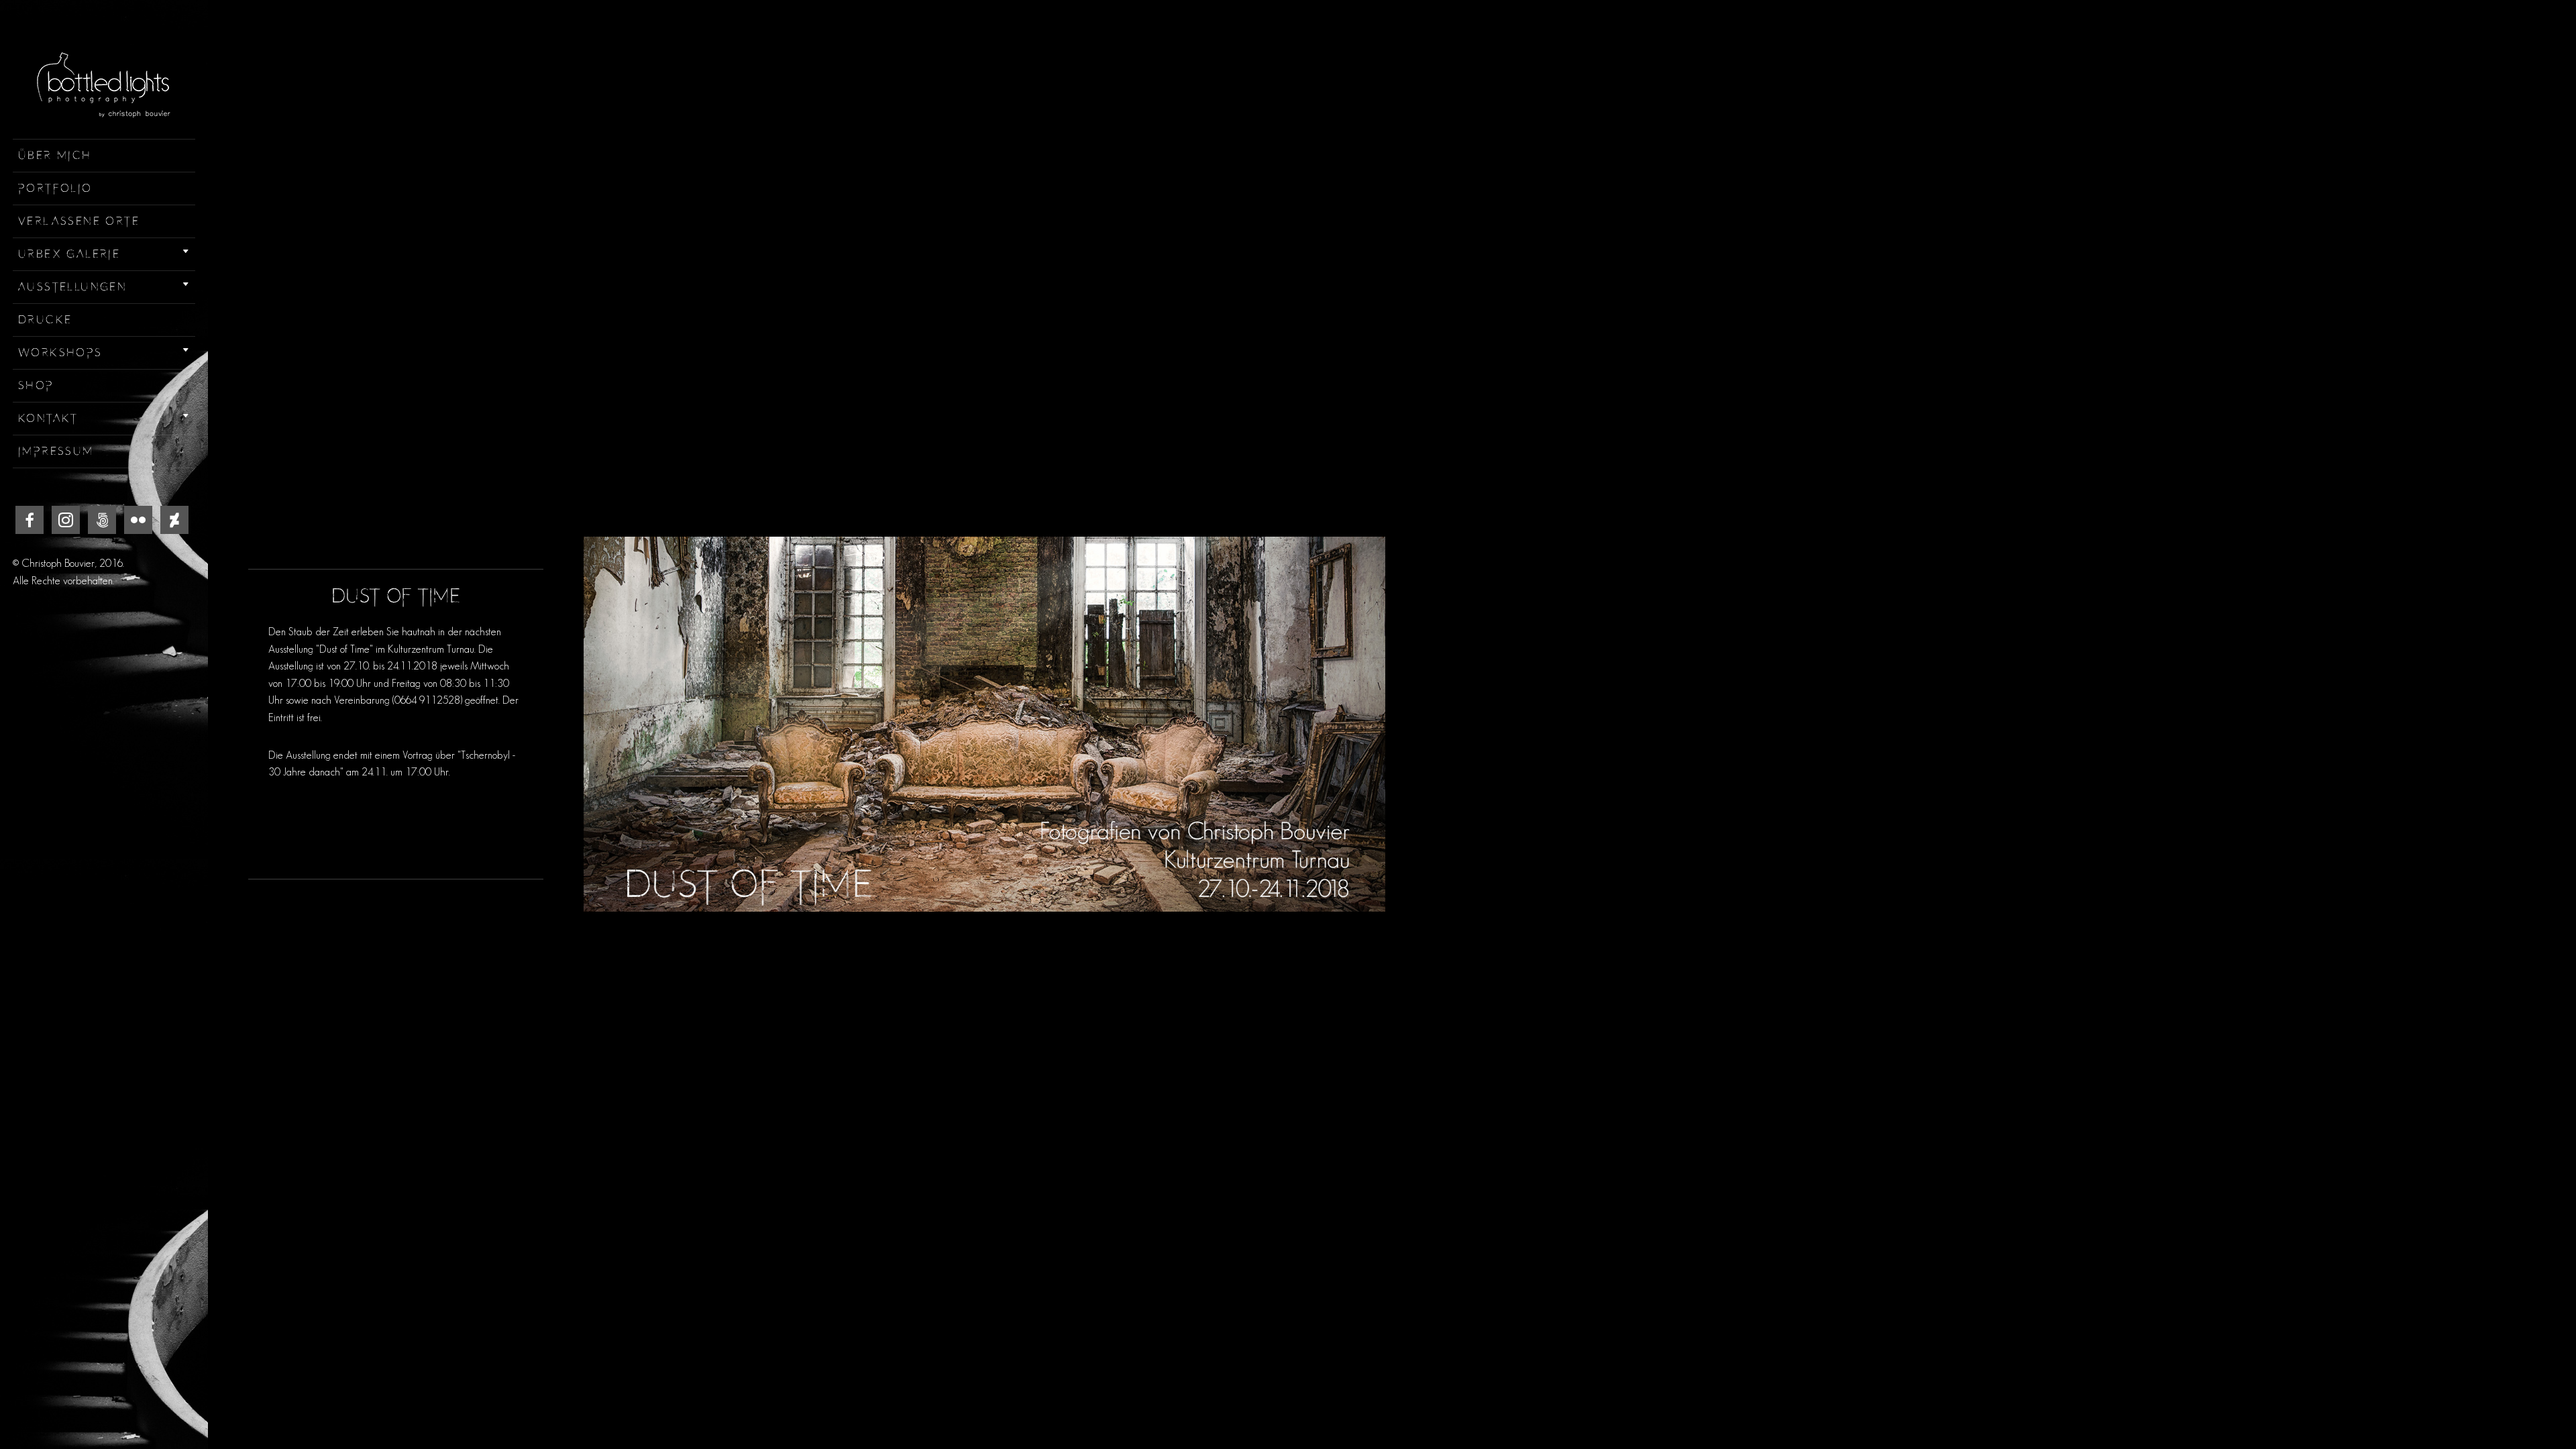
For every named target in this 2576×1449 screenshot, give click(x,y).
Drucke (45, 320)
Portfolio (55, 189)
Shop (36, 386)
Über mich (55, 156)
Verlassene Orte (79, 221)
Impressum (56, 451)
